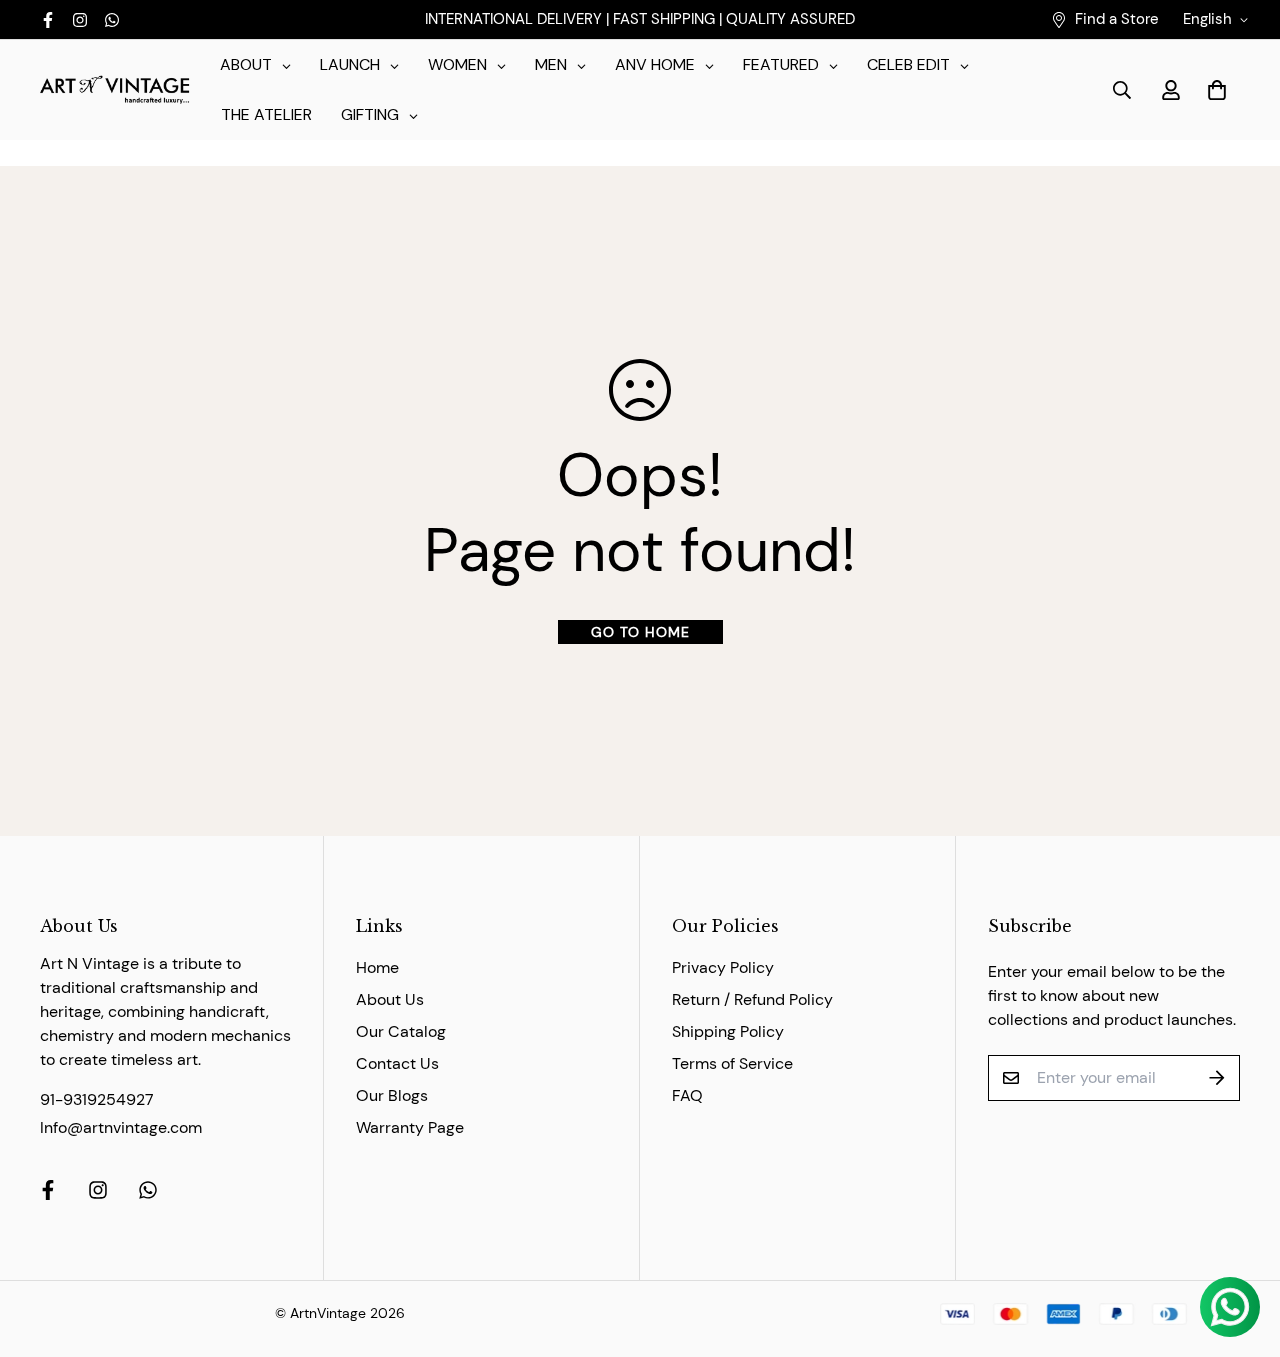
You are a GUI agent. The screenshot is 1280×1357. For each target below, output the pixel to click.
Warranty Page (410, 1127)
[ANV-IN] (115, 90)
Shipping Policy (728, 1031)
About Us (390, 999)
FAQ (687, 1095)
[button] (1213, 90)
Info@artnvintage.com (121, 1127)
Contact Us (397, 1063)
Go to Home (640, 632)
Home (377, 967)
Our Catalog (401, 1031)
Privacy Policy (723, 967)
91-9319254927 (97, 1099)
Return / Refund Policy (752, 999)
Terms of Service (732, 1063)
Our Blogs (392, 1095)
